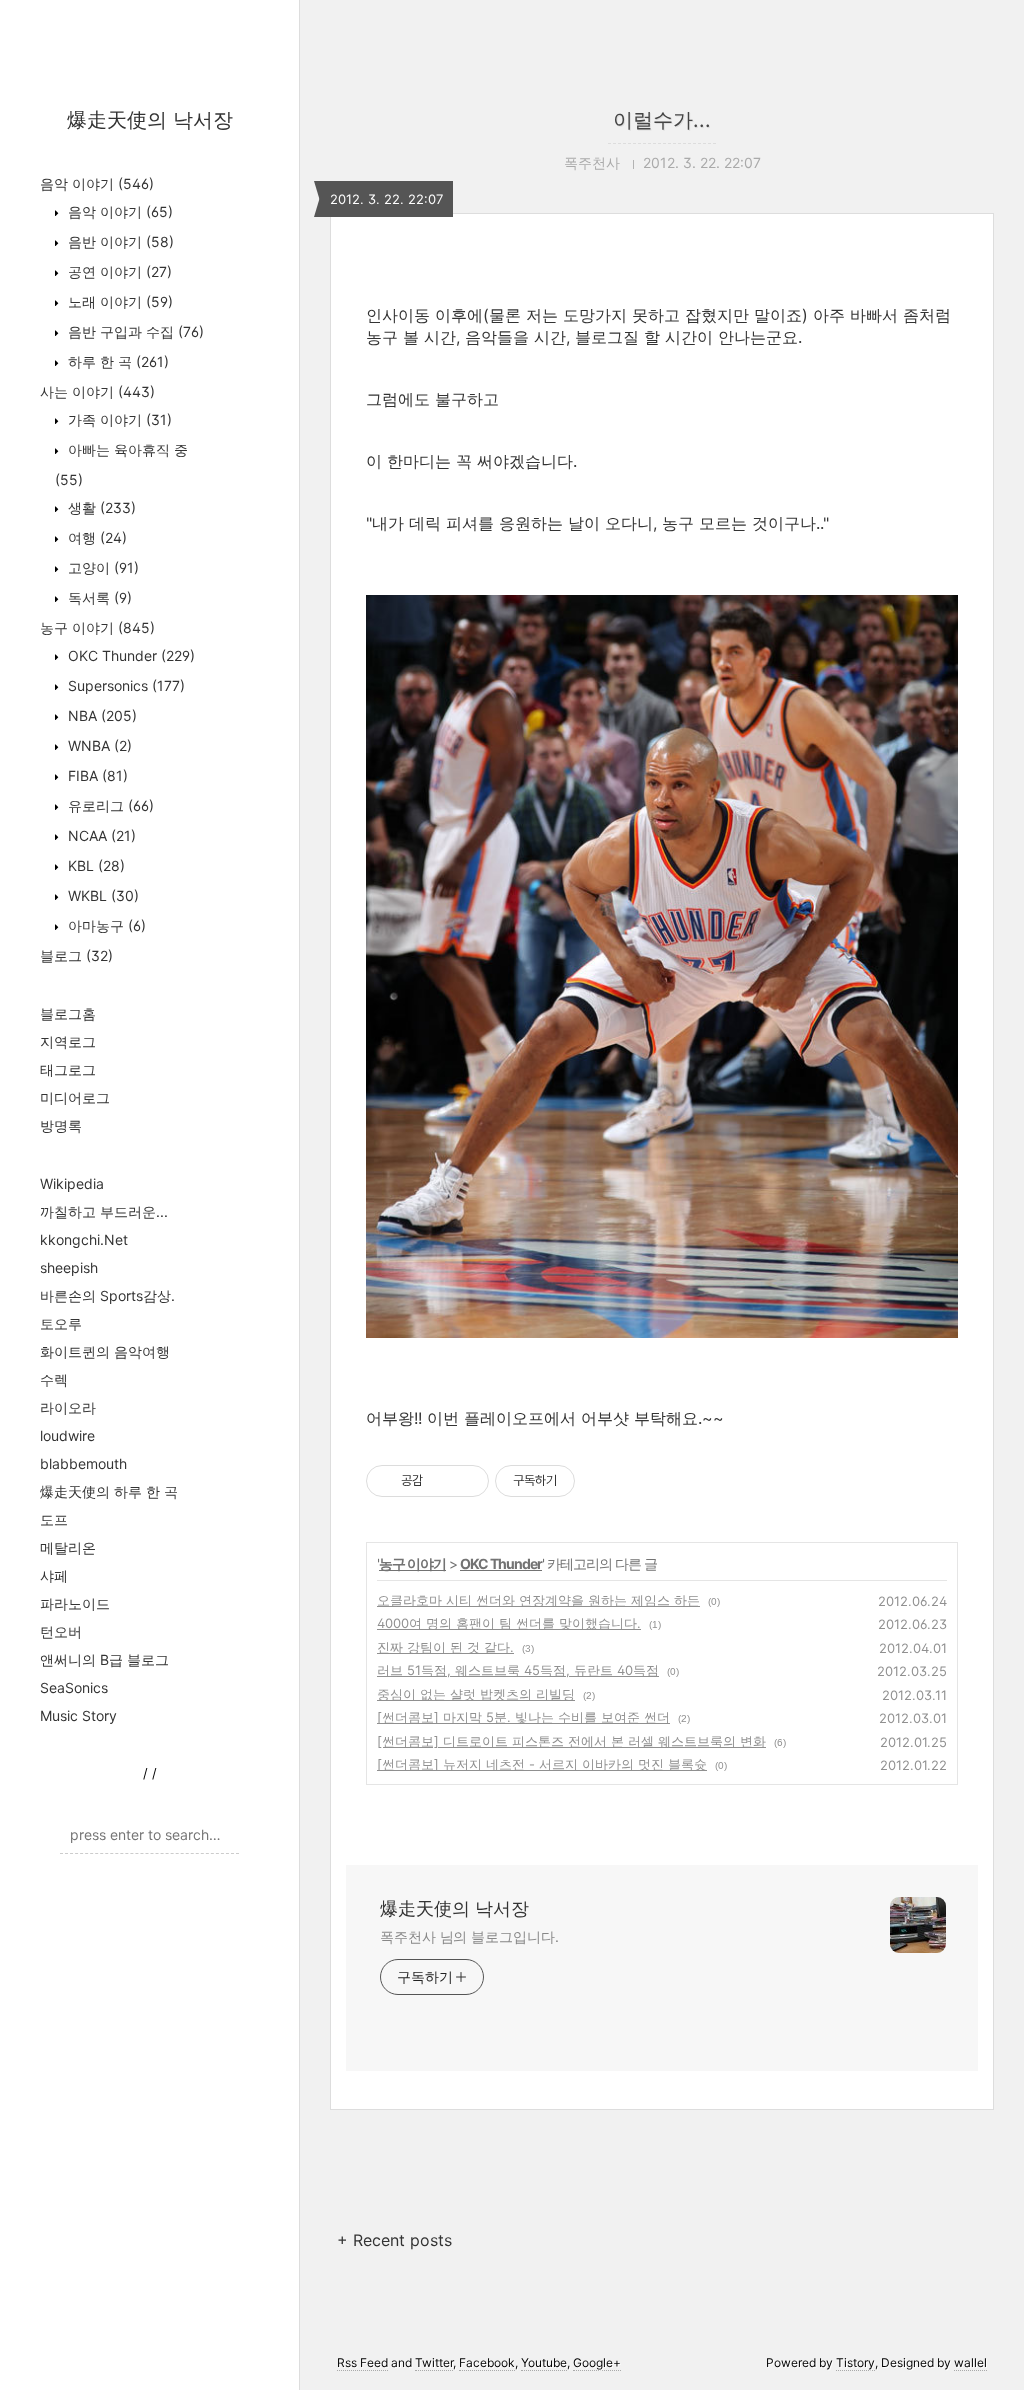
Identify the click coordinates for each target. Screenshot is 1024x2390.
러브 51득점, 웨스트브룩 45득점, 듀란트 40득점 (518, 1670)
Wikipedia (72, 1183)
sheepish (69, 1267)
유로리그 (109, 805)
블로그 (76, 955)
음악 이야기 (97, 183)
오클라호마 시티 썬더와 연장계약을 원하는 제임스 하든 (538, 1600)
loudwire (67, 1435)
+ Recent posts (394, 2240)
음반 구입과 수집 (134, 331)
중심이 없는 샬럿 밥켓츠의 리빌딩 (476, 1694)
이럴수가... (662, 120)
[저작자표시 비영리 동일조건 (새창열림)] (602, 1481)
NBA (100, 715)
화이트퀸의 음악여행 (105, 1351)
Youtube (544, 2362)
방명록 (61, 1125)
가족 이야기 (118, 419)
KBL (94, 865)
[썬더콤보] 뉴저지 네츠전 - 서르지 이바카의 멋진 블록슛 (542, 1764)
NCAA (100, 835)
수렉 (54, 1379)
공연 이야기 (118, 271)
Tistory (855, 2362)
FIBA (96, 775)
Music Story (78, 1715)
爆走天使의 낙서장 (150, 120)
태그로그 (68, 1069)
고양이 (101, 567)
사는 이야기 (97, 391)
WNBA (98, 745)
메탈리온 (68, 1547)
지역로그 (68, 1041)
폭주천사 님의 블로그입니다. (469, 1936)
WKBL (101, 895)
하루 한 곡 (116, 361)
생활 (100, 507)
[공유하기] (441, 1481)
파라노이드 (75, 1603)
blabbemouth (83, 1463)
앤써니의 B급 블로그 (104, 1659)
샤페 (54, 1575)
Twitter (434, 2362)
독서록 (98, 597)
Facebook (487, 2362)
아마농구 (105, 925)
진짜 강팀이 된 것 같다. (445, 1647)
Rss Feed (362, 2362)
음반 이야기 (119, 241)
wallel (970, 2362)
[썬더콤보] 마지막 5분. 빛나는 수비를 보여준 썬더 (523, 1717)
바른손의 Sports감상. (107, 1295)
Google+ (597, 2362)
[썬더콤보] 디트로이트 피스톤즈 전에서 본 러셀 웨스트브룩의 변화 (571, 1741)
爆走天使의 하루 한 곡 (109, 1491)
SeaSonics (74, 1687)
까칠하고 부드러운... (104, 1211)
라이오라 (68, 1407)
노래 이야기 (118, 301)
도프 (54, 1519)
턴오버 (61, 1631)
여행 (95, 537)
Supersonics (124, 685)
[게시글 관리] (466, 1481)
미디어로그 (75, 1097)
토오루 (61, 1323)
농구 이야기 (97, 627)
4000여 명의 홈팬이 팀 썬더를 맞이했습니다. (509, 1623)
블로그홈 (68, 1013)
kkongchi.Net (84, 1239)
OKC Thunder (129, 655)
